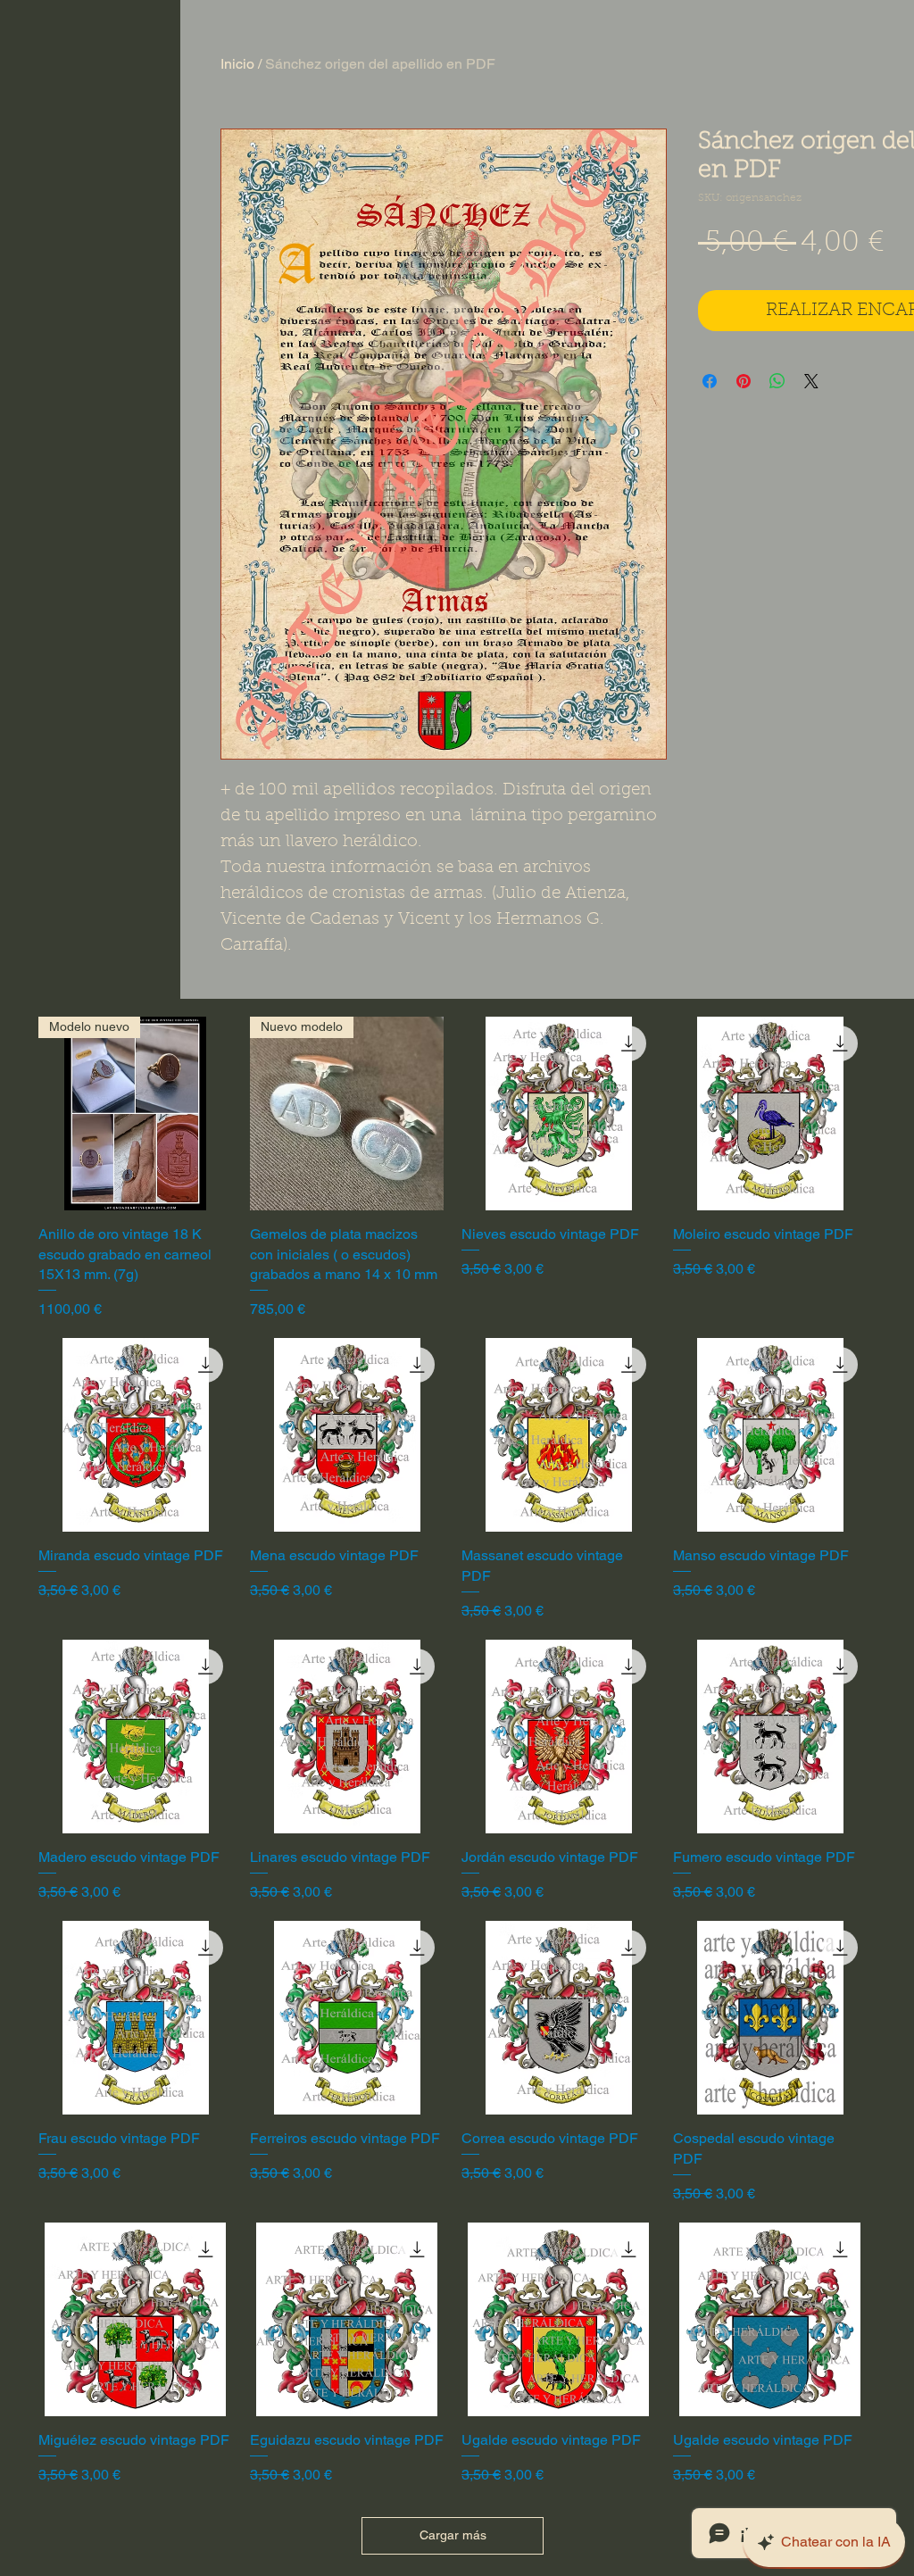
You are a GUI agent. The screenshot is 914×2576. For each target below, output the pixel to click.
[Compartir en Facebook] (710, 381)
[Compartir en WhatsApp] (777, 381)
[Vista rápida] (558, 1113)
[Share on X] (811, 381)
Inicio (237, 64)
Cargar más (453, 2535)
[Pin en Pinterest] (744, 381)
